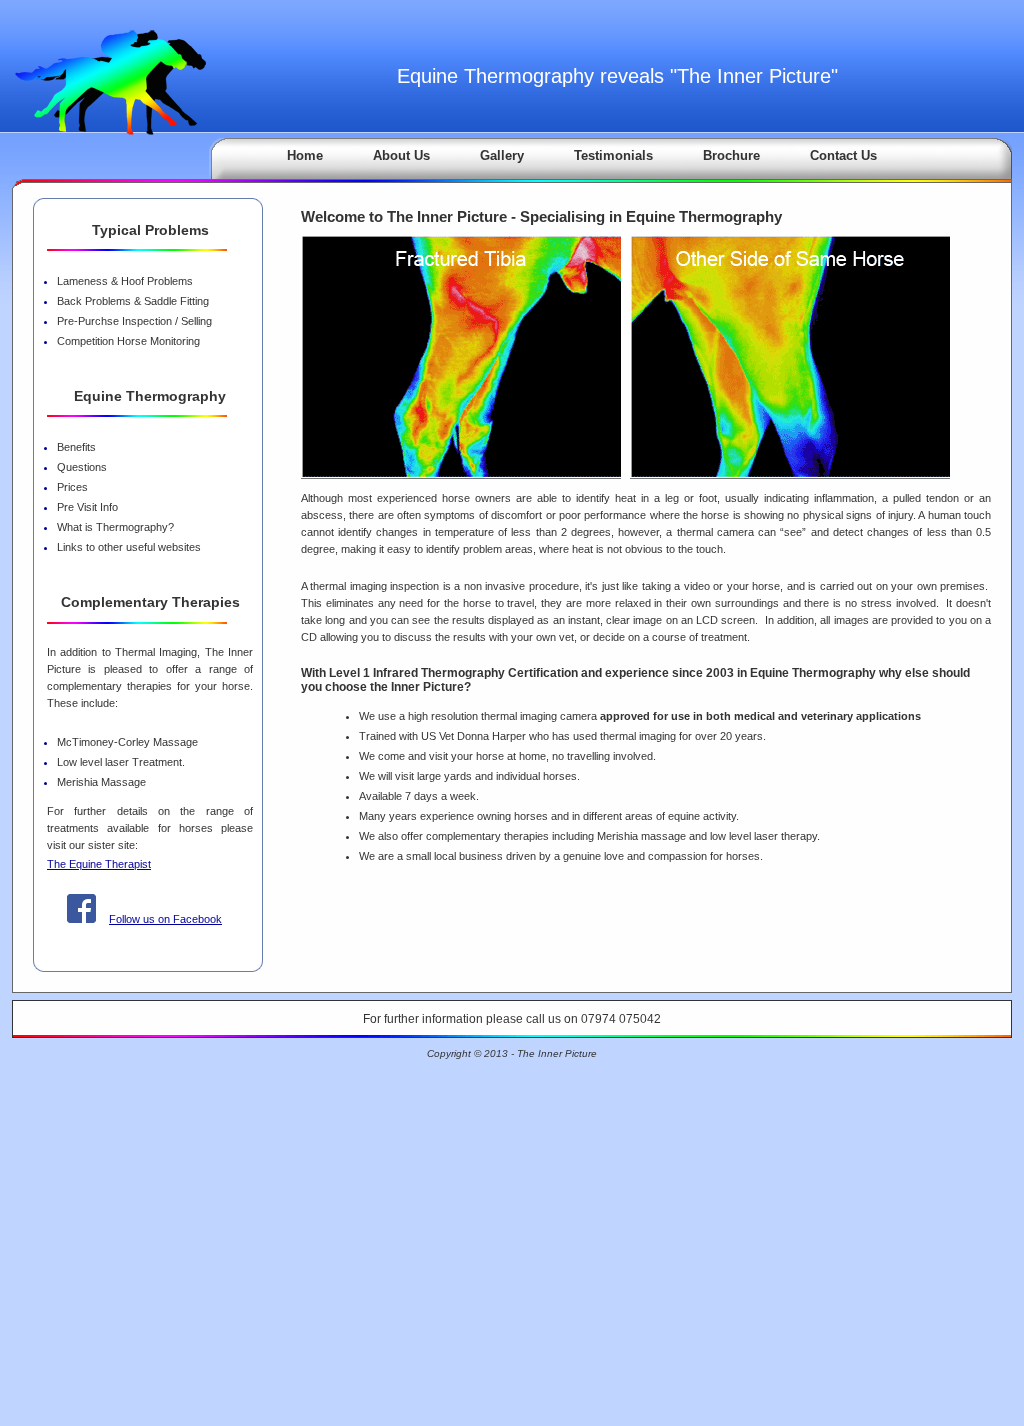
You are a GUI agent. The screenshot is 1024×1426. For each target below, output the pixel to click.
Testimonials (613, 155)
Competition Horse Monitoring (128, 341)
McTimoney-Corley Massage (127, 742)
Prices (72, 487)
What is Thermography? (115, 527)
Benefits (76, 447)
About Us (401, 155)
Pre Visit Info (87, 507)
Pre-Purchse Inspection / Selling (134, 321)
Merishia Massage (101, 782)
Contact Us (843, 155)
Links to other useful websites (129, 547)
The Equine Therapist (99, 864)
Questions (82, 467)
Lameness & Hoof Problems (125, 281)
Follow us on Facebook (165, 919)
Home (305, 155)
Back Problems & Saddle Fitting (133, 301)
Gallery (502, 155)
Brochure (731, 155)
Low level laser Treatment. (121, 762)
